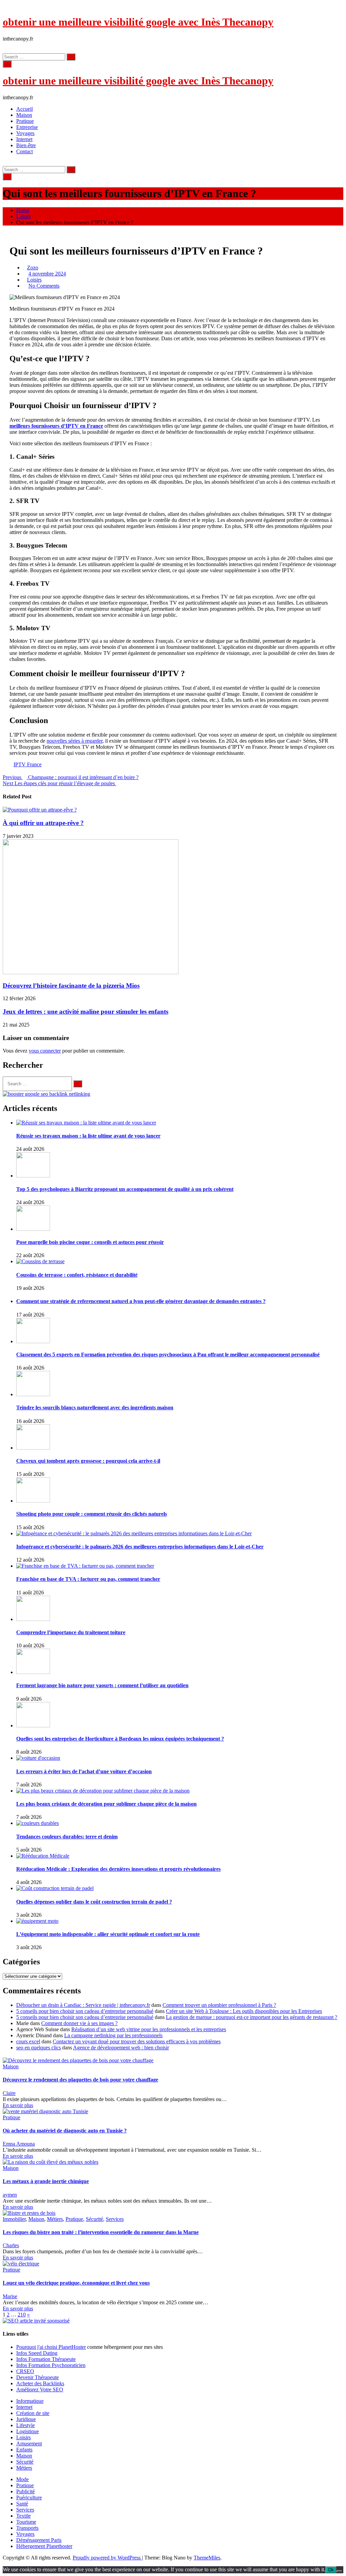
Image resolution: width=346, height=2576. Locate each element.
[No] (339, 2571)
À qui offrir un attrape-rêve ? (43, 823)
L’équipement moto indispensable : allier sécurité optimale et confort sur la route (108, 1934)
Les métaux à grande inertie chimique (46, 2181)
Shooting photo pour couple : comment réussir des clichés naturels (92, 1514)
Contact (24, 151)
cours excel (28, 2041)
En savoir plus (18, 2105)
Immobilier (14, 2219)
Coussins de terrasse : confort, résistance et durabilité (77, 1275)
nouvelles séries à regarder (75, 741)
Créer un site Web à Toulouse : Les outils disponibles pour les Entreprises (244, 2011)
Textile (23, 2516)
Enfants (24, 2450)
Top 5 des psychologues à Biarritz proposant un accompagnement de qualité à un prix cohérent (125, 1189)
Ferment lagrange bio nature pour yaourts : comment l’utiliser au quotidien (102, 1685)
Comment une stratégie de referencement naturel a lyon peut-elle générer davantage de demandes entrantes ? (141, 1301)
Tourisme (26, 2522)
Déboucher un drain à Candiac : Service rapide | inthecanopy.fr (83, 2005)
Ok (331, 2570)
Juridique (26, 2419)
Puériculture (29, 2498)
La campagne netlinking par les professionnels (113, 2035)
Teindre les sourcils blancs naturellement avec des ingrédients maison (95, 1407)
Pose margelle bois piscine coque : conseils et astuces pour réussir (90, 1242)
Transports (27, 2528)
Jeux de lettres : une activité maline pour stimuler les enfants (85, 1012)
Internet (24, 139)
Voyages (25, 133)
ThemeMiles (207, 2558)
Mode (22, 2479)
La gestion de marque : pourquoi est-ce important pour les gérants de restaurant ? (252, 2017)
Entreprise (27, 127)
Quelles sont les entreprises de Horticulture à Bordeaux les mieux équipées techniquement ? (120, 1739)
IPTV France (28, 764)
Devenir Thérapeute (38, 2377)
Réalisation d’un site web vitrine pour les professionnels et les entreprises (149, 2029)
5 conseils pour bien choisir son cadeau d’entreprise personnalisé (85, 2011)
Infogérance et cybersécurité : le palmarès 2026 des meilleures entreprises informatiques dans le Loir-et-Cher (140, 1547)
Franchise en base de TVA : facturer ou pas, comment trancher (88, 1579)
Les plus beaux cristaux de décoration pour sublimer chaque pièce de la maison (106, 1804)
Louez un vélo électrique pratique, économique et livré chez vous (76, 2283)
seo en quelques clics (39, 2048)
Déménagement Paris (39, 2540)
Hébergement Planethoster (44, 2546)
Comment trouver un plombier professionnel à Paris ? (219, 2005)
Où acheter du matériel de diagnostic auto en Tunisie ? (65, 2131)
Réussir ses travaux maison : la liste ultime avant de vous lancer (88, 1136)
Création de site (33, 2413)
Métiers (55, 2219)
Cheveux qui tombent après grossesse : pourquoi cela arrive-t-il (88, 1461)
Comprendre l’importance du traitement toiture (71, 1632)
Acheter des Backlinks (40, 2383)
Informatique (30, 2401)
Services (115, 2219)
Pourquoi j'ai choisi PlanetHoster (51, 2347)
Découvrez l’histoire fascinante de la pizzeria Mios (71, 986)
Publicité (26, 2491)
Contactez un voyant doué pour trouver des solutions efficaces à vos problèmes (137, 2041)
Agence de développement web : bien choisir (121, 2048)
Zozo (33, 268)
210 (22, 2315)
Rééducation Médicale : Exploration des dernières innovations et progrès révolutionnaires (118, 1869)
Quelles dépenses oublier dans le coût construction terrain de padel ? (94, 1902)
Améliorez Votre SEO (40, 2389)
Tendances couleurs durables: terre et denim (67, 1837)
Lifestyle (26, 2425)
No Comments (44, 286)
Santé (22, 2504)
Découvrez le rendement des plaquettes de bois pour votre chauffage (80, 2080)
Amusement (29, 2444)
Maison (24, 115)
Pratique (25, 121)
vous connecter (45, 1051)
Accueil (24, 109)
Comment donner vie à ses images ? (79, 2023)
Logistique (28, 2431)
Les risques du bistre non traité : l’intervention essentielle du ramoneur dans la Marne (101, 2232)
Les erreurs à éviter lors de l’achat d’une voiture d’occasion (84, 1771)
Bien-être (26, 145)
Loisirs (34, 280)
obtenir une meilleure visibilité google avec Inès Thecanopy (138, 22)
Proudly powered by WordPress (107, 2558)
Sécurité (94, 2219)
